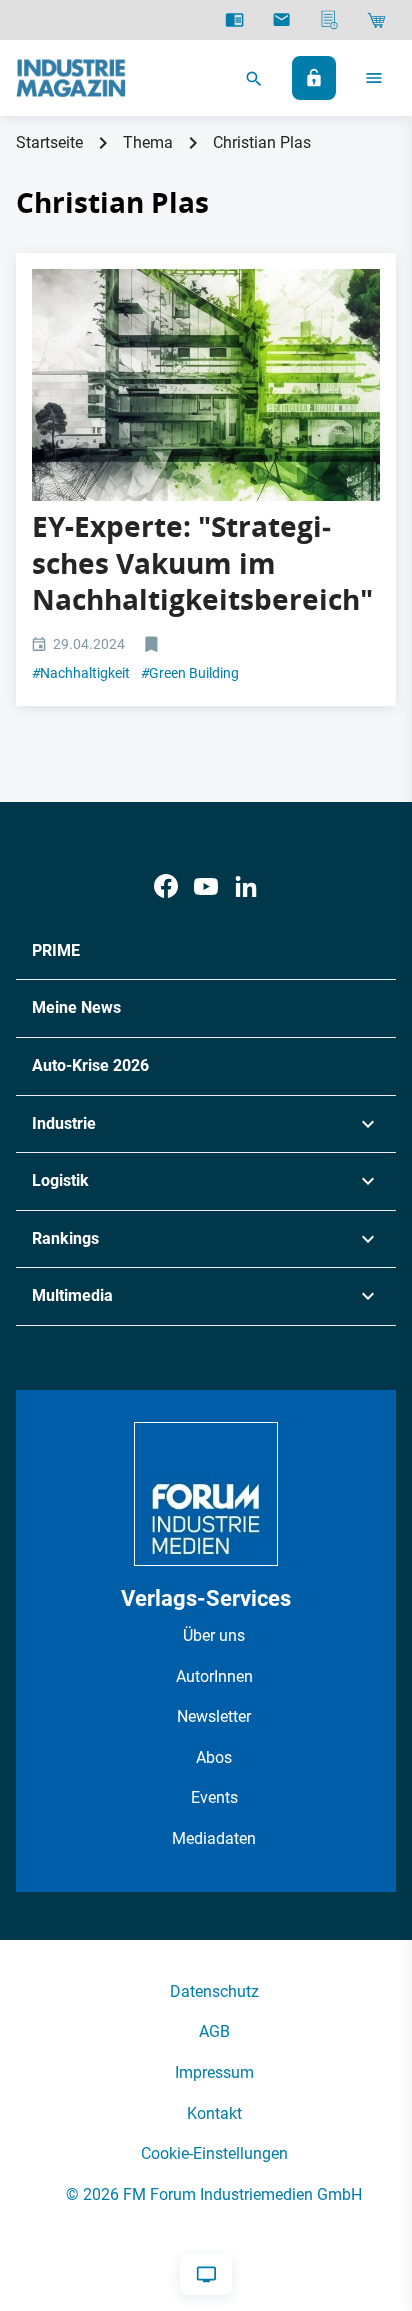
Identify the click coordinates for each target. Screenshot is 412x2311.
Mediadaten (214, 1838)
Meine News (76, 1007)
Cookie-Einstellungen (214, 2153)
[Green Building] (206, 385)
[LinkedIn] (246, 886)
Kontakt (214, 2113)
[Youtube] (206, 886)
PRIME (56, 950)
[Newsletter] (281, 20)
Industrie (64, 1123)
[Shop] (376, 20)
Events (214, 1797)
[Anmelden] (314, 78)
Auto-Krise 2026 (90, 1065)
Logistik (60, 1180)
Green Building (190, 673)
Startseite (49, 142)
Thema (148, 142)
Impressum (214, 2072)
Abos (214, 1757)
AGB (214, 2031)
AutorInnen (214, 1676)
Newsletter (214, 1716)
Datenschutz (214, 1991)
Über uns (214, 1635)
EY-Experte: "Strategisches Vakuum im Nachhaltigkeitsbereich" (202, 563)
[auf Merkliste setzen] (153, 645)
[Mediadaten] (329, 20)
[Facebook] (166, 886)
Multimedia (72, 1295)
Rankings (65, 1238)
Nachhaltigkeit (81, 673)
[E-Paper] (234, 20)
